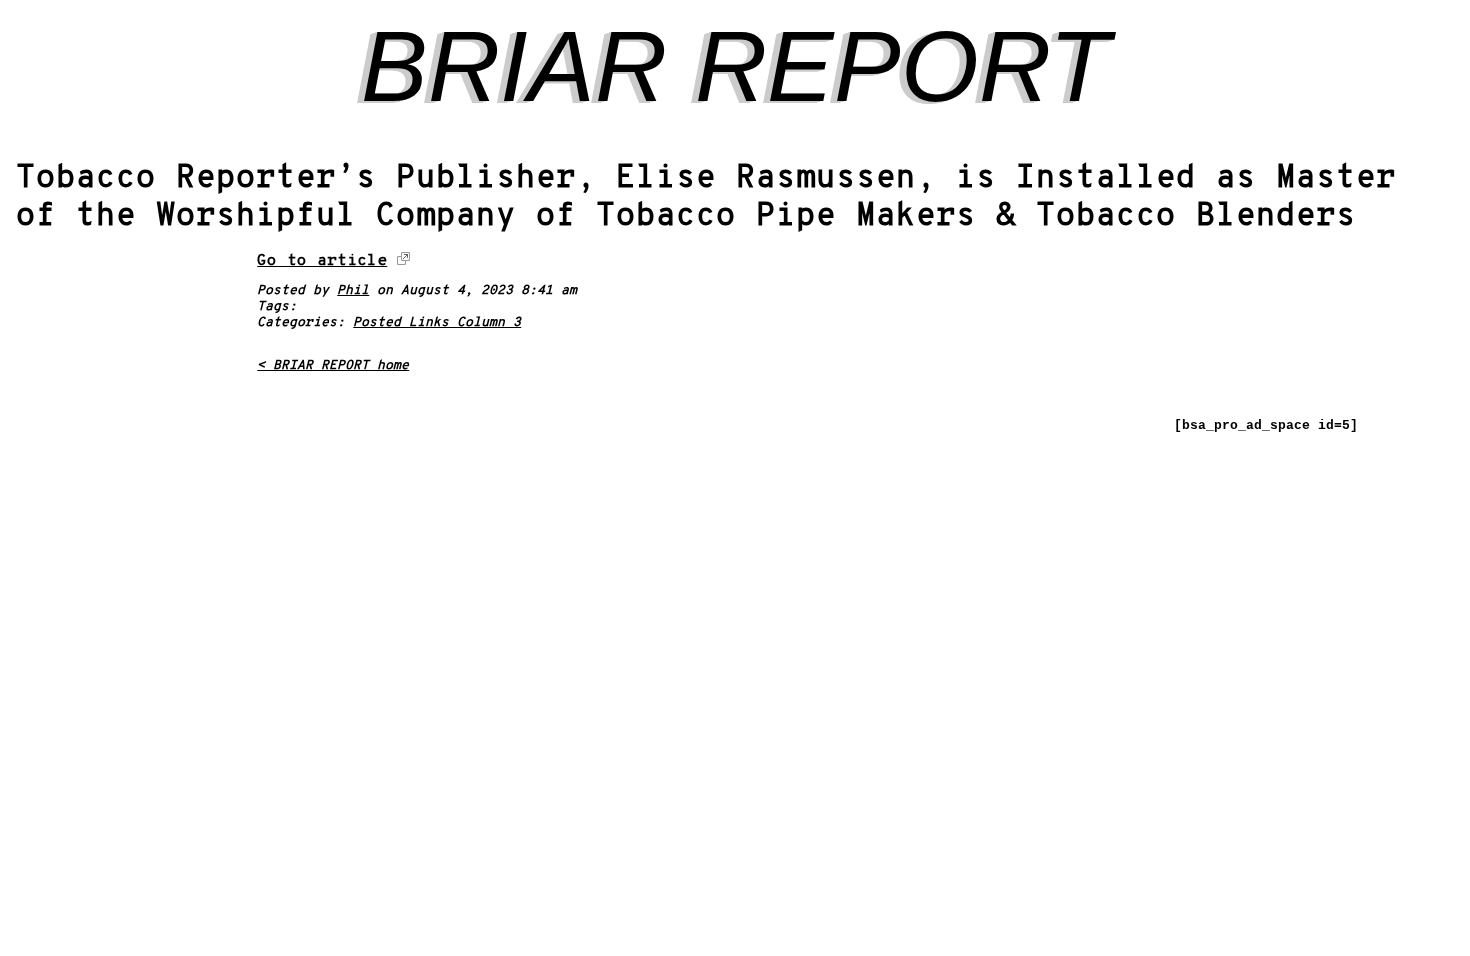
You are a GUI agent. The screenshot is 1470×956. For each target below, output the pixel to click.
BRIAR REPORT (735, 66)
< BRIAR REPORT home (333, 366)
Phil (353, 291)
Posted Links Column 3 (437, 323)
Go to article (322, 261)
